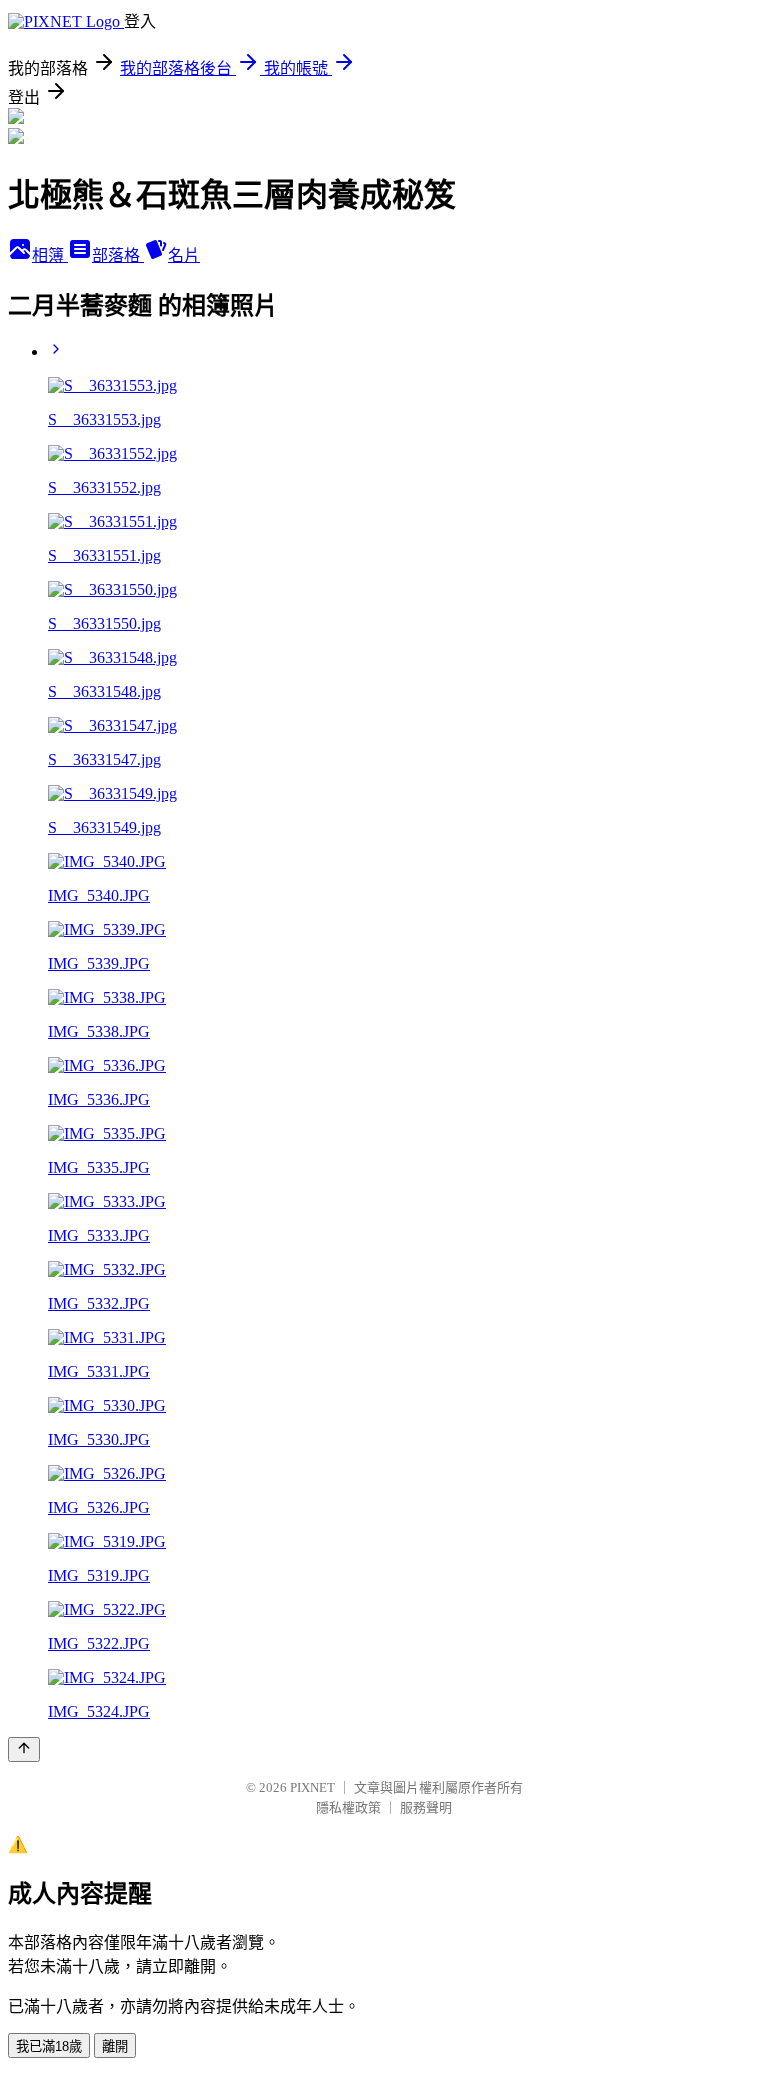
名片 (184, 255)
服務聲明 (426, 1807)
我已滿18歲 (49, 2046)
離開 (115, 2046)
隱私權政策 (348, 1807)
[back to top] (24, 1749)
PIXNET (312, 1787)
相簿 (50, 255)
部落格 (118, 255)
